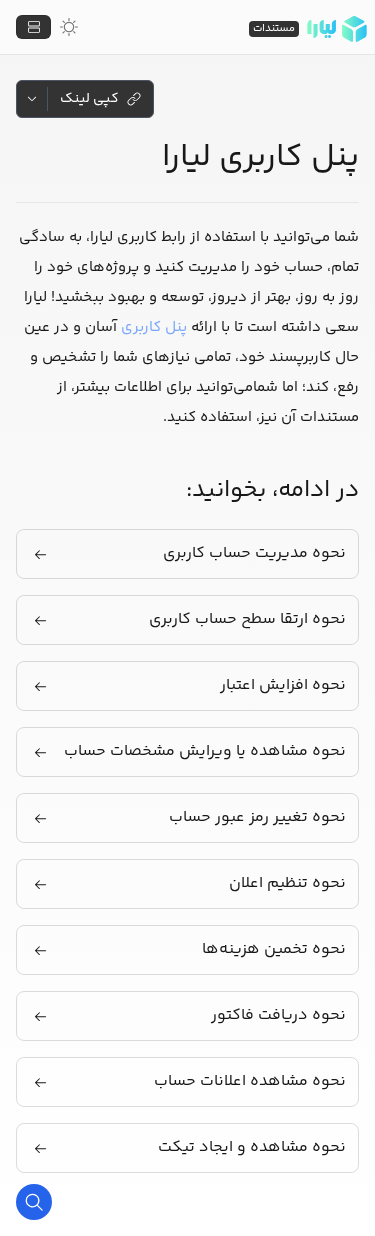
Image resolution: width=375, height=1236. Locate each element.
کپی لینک (89, 99)
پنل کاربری (154, 327)
